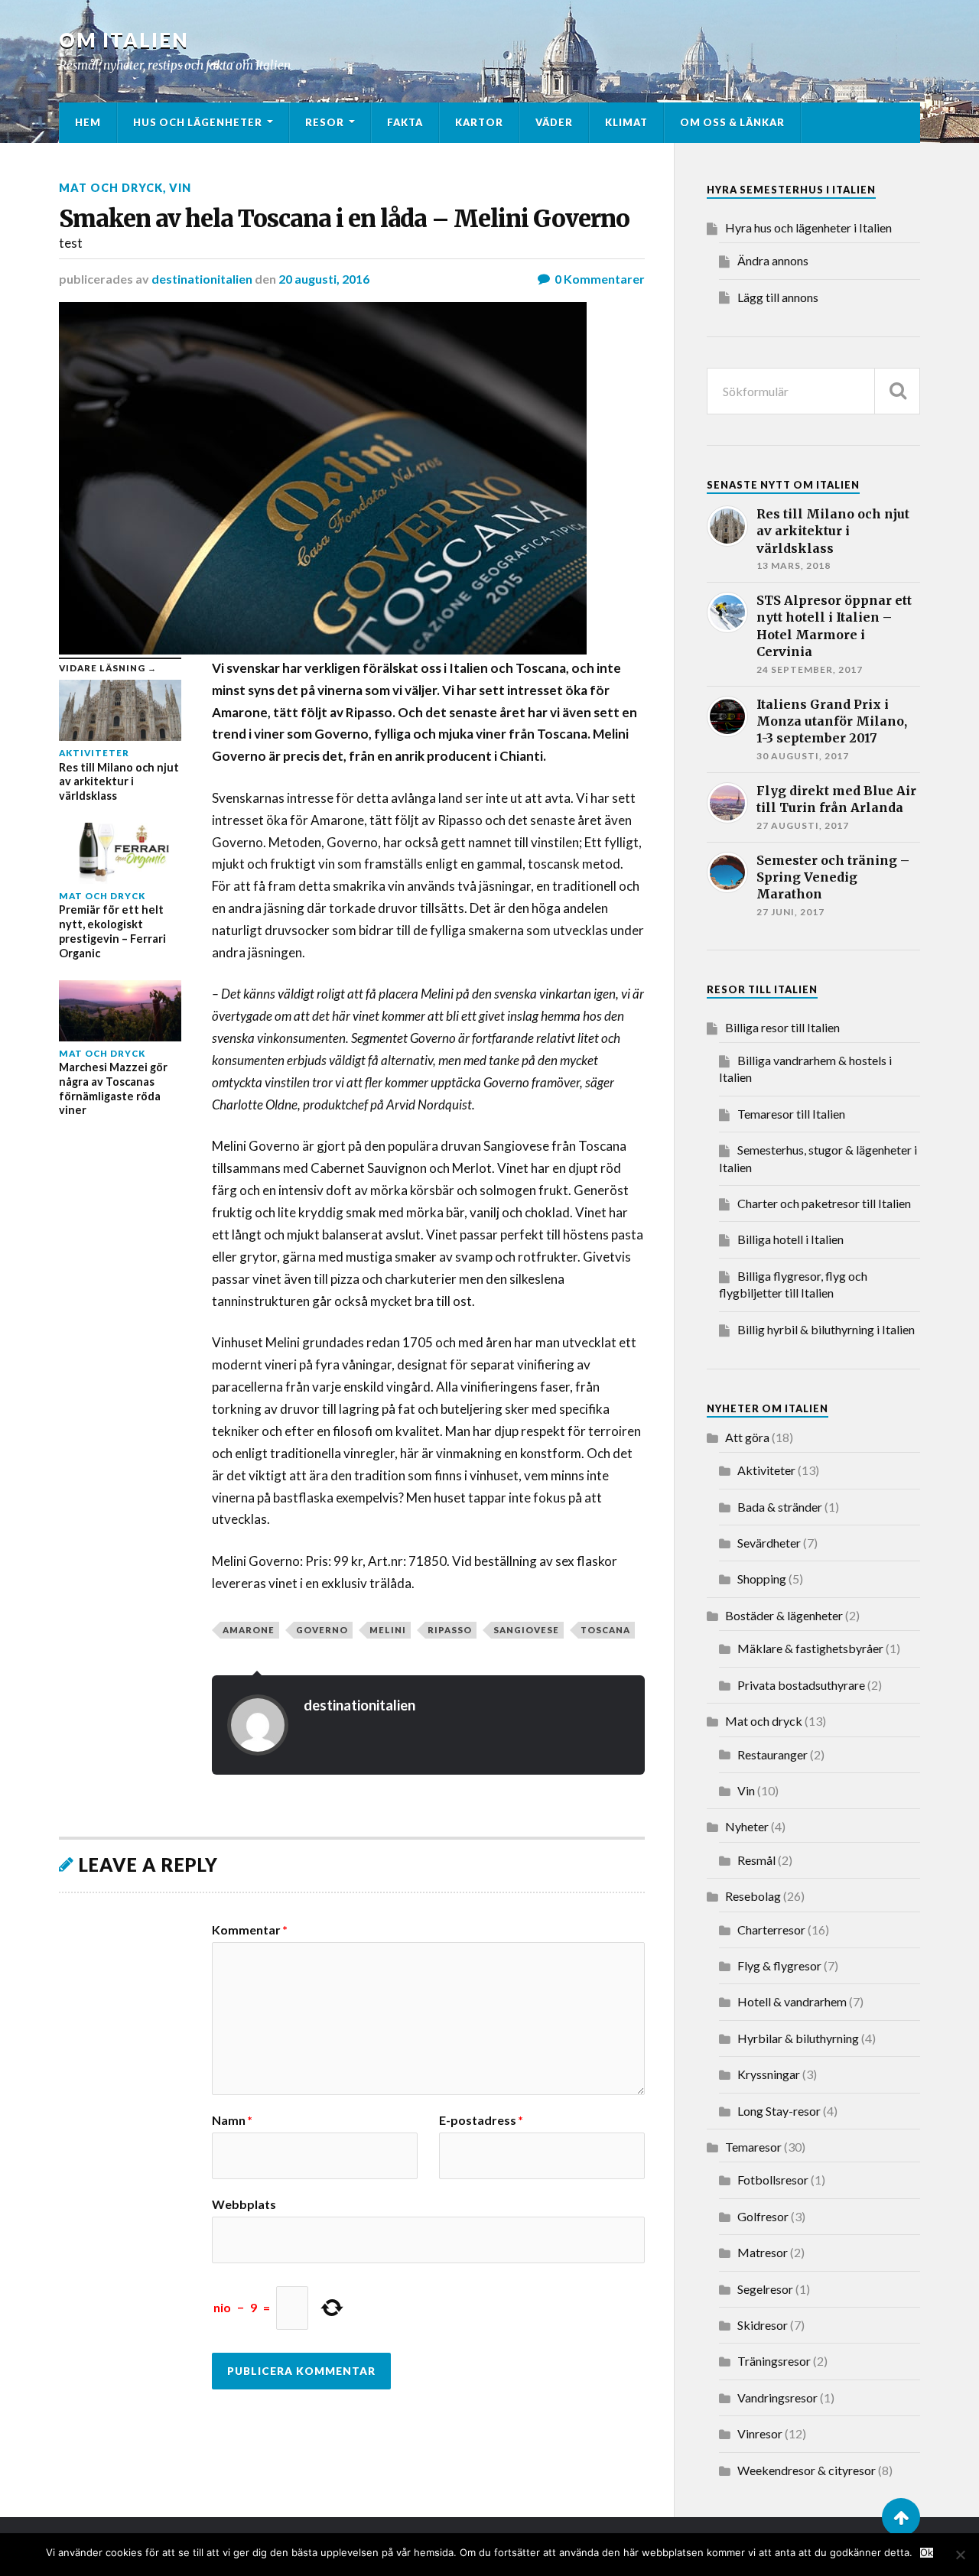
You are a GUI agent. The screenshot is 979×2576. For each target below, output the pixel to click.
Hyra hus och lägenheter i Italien (808, 227)
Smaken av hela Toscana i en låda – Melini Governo (344, 219)
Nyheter (747, 1826)
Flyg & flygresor (779, 1965)
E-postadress (481, 2120)
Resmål (756, 1860)
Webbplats (244, 2204)
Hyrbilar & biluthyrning (798, 2038)
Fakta (405, 122)
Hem (88, 122)
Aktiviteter (766, 1470)
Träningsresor (774, 2361)
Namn (232, 2120)
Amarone (249, 1630)
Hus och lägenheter (198, 122)
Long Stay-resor (779, 2111)
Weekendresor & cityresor (807, 2470)
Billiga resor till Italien (782, 1027)
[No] (960, 2555)
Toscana (605, 1630)
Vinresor (760, 2433)
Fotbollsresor (773, 2180)
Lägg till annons (778, 297)
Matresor (763, 2252)
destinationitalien (202, 279)
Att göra (747, 1437)
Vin (180, 188)
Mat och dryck (111, 188)
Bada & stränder (780, 1507)
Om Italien (124, 40)
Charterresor (771, 1930)
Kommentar (250, 1930)
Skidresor (763, 2325)
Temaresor (753, 2147)
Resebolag (753, 1896)
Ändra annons (773, 260)
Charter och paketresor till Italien (824, 1203)
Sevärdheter (769, 1543)
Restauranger (772, 1754)
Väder (554, 122)
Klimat (626, 122)
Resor (325, 122)
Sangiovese (526, 1630)
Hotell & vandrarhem (792, 2001)
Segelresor (765, 2289)
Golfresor (763, 2216)
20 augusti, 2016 (324, 279)
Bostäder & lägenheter (784, 1615)
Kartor (479, 122)
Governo (322, 1630)
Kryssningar (769, 2074)
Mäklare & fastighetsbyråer (810, 1648)
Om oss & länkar (732, 122)
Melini (388, 1630)
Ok (927, 2553)
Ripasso (450, 1630)
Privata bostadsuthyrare (801, 1685)
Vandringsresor (777, 2397)
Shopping (762, 1579)
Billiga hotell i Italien (790, 1239)
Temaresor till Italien (791, 1114)
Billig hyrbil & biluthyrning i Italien (826, 1329)
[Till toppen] (901, 2517)
